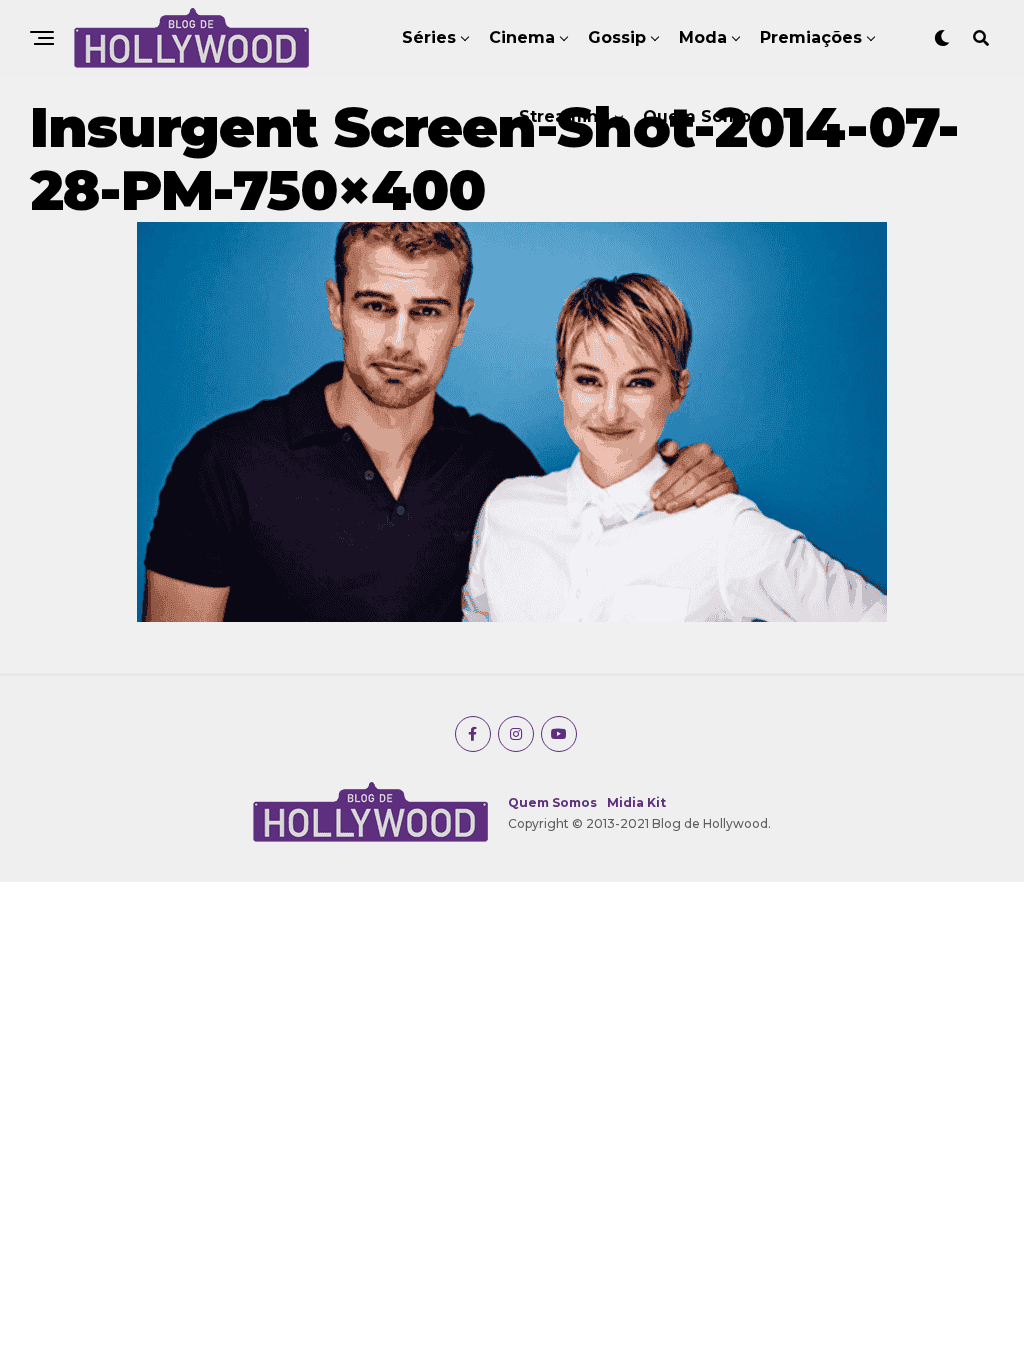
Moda (703, 37)
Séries (429, 37)
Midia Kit (636, 802)
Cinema (522, 37)
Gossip (617, 37)
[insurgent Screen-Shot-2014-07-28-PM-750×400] (512, 616)
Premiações (811, 37)
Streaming (564, 116)
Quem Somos (701, 116)
